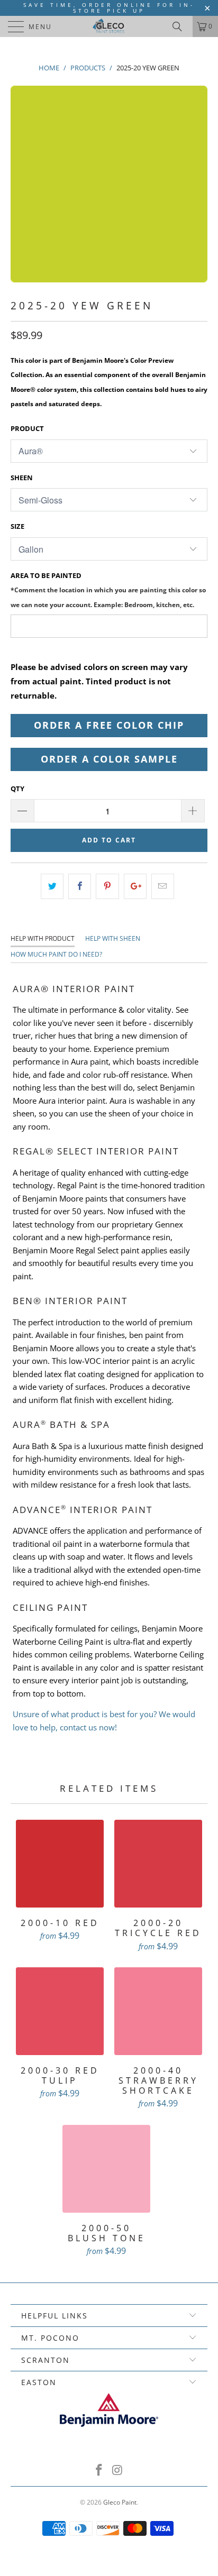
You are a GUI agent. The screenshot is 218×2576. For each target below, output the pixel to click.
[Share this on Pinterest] (107, 886)
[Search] (181, 26)
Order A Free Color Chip (109, 725)
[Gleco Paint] (109, 26)
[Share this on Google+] (135, 886)
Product (27, 428)
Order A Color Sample (109, 759)
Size (17, 526)
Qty (17, 789)
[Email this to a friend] (163, 886)
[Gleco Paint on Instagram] (118, 2470)
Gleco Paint (120, 2502)
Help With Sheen (113, 938)
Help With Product (43, 938)
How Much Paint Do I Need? (56, 954)
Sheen (22, 478)
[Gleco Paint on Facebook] (99, 2470)
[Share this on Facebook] (80, 886)
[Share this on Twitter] (52, 886)
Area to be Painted (108, 589)
